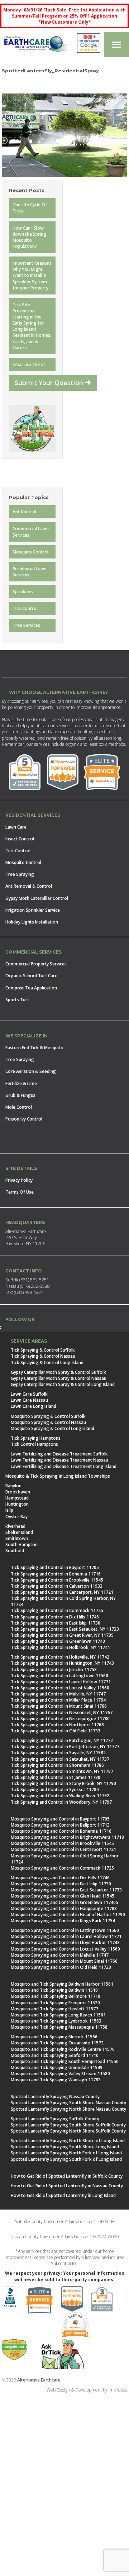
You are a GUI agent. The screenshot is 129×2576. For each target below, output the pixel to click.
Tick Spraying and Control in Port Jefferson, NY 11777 (65, 1747)
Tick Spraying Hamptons (36, 1438)
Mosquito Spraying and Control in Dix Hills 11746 (60, 1878)
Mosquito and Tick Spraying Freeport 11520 (55, 2003)
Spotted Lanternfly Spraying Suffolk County (55, 2119)
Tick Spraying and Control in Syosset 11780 (55, 1790)
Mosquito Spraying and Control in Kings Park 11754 (63, 1921)
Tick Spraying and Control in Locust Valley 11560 (60, 1688)
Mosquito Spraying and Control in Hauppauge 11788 (64, 1908)
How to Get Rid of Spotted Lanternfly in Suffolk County (67, 2176)
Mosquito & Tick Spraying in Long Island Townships (58, 1476)
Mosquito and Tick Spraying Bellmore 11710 (56, 1996)
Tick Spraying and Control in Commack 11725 (57, 1610)
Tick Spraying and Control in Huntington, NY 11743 (62, 1663)
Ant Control (24, 512)
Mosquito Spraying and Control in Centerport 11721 (63, 1849)
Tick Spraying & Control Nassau (43, 1356)
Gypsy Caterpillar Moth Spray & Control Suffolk (58, 1372)
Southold (15, 1551)
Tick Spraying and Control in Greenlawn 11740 (58, 1641)
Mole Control (19, 1107)
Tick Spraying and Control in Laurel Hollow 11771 (61, 1682)
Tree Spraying (20, 874)
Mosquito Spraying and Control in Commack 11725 (62, 1868)
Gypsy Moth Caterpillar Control (37, 898)
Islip (9, 1510)
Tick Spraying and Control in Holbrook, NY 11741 (60, 1647)
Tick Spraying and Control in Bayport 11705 (55, 1567)
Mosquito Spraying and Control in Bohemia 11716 (61, 1831)
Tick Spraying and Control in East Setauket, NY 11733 (65, 1629)
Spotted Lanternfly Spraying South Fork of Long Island (66, 2159)
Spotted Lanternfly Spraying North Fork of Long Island (66, 2153)
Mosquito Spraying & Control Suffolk (48, 1416)
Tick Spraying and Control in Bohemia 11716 (56, 1574)
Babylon (13, 1486)
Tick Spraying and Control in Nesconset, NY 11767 (62, 1712)
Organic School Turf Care (31, 976)
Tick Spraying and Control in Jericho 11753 (54, 1670)
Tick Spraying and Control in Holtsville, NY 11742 (60, 1657)
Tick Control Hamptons (34, 1444)
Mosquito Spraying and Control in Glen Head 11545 (63, 1896)
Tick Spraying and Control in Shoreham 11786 (57, 1765)
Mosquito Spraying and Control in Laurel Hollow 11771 (66, 1936)
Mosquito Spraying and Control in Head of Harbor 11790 (68, 1915)
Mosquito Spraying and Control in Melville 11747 (60, 1955)
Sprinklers (23, 592)
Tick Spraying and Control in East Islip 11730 (56, 1623)
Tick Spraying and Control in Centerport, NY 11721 (62, 1592)
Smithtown (17, 1538)
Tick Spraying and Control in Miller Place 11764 (58, 1700)
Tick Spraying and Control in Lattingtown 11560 (59, 1676)
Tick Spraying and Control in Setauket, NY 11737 (60, 1759)
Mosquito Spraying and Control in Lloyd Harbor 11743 (65, 1942)
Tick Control (25, 608)
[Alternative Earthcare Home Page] (36, 45)
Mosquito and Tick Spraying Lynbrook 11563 (56, 2021)
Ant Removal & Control (29, 886)
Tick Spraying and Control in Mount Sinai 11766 (59, 1706)
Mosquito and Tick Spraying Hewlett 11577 (54, 2009)
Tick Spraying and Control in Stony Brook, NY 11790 (63, 1783)
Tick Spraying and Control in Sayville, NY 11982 (58, 1753)
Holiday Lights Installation (32, 922)
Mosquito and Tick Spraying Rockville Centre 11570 (63, 2049)
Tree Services (26, 625)
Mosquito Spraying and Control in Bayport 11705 (60, 1819)
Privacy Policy (19, 1180)
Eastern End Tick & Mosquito (34, 1048)
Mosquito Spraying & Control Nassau (48, 1422)
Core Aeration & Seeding (31, 1071)
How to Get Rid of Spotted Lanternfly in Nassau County (67, 2186)
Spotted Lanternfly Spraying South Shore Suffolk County (68, 2125)
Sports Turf (17, 1000)
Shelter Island (19, 1532)
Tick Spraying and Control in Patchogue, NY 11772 (62, 1740)
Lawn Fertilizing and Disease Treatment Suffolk (59, 1454)
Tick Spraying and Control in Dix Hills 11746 (55, 1617)
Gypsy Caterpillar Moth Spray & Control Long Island (63, 1384)
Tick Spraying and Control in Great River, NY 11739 (62, 1635)
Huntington (17, 1504)
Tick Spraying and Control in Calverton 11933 (57, 1586)
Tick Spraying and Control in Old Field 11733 (56, 1731)
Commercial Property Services (36, 964)
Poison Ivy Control (24, 1119)
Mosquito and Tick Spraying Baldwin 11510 (54, 1990)
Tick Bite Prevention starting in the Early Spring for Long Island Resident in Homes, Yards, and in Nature (32, 326)
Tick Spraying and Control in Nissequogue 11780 (60, 1719)
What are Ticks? (29, 364)
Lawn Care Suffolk (29, 1394)
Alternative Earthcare (39, 2380)
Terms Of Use (20, 1192)
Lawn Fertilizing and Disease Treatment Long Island (64, 1466)
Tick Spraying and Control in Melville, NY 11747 (58, 1694)
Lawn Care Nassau (29, 1400)
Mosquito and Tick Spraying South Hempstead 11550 (65, 2061)
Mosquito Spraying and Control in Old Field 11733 (61, 1967)
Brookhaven (18, 1492)
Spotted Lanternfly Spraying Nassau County (55, 2097)
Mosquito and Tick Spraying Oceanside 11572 (57, 2043)
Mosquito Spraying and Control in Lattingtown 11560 (65, 1930)
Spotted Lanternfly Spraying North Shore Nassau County (68, 2109)
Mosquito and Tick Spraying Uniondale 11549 (57, 2067)
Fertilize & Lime (21, 1083)
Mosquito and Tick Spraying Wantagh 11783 (56, 2080)
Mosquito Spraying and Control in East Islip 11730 (61, 1884)
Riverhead (15, 1526)
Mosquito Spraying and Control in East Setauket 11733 (66, 1890)
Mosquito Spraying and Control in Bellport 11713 (60, 1825)
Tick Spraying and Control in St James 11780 (56, 1777)
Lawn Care (16, 827)
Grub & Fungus (20, 1095)
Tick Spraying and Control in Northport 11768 (57, 1725)
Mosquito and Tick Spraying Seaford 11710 (55, 2055)
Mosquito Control (30, 552)
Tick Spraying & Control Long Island (47, 1363)
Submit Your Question (50, 383)
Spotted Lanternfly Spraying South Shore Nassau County (68, 2103)
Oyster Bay (16, 1517)
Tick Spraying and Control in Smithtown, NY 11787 (62, 1771)
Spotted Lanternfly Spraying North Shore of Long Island (68, 2141)
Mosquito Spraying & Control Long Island (52, 1428)
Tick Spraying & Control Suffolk (43, 1350)
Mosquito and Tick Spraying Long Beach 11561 (58, 2015)
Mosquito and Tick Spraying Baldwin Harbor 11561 (62, 1984)
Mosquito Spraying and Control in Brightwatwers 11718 (67, 1837)
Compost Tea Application (31, 988)
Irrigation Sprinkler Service (33, 910)
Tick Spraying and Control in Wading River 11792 (60, 1796)
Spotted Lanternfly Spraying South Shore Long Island (65, 2147)
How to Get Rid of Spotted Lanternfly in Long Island (63, 2195)
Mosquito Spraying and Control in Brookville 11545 (62, 1843)
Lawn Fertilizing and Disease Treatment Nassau (59, 1460)
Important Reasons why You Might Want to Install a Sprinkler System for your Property (32, 275)
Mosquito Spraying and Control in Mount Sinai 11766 (64, 1961)
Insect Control (20, 839)
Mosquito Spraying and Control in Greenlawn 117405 (64, 1902)
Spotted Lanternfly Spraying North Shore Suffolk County (68, 2131)
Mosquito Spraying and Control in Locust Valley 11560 (65, 1949)
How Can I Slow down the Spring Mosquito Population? (29, 237)
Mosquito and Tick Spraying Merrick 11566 (54, 2037)
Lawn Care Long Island (34, 1406)
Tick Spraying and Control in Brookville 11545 (57, 1580)
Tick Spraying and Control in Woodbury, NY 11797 (61, 1802)
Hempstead (17, 1498)
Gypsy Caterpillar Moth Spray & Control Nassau (59, 1378)
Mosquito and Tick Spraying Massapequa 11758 (59, 2027)
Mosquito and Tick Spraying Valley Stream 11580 (60, 2074)
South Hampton (21, 1544)
